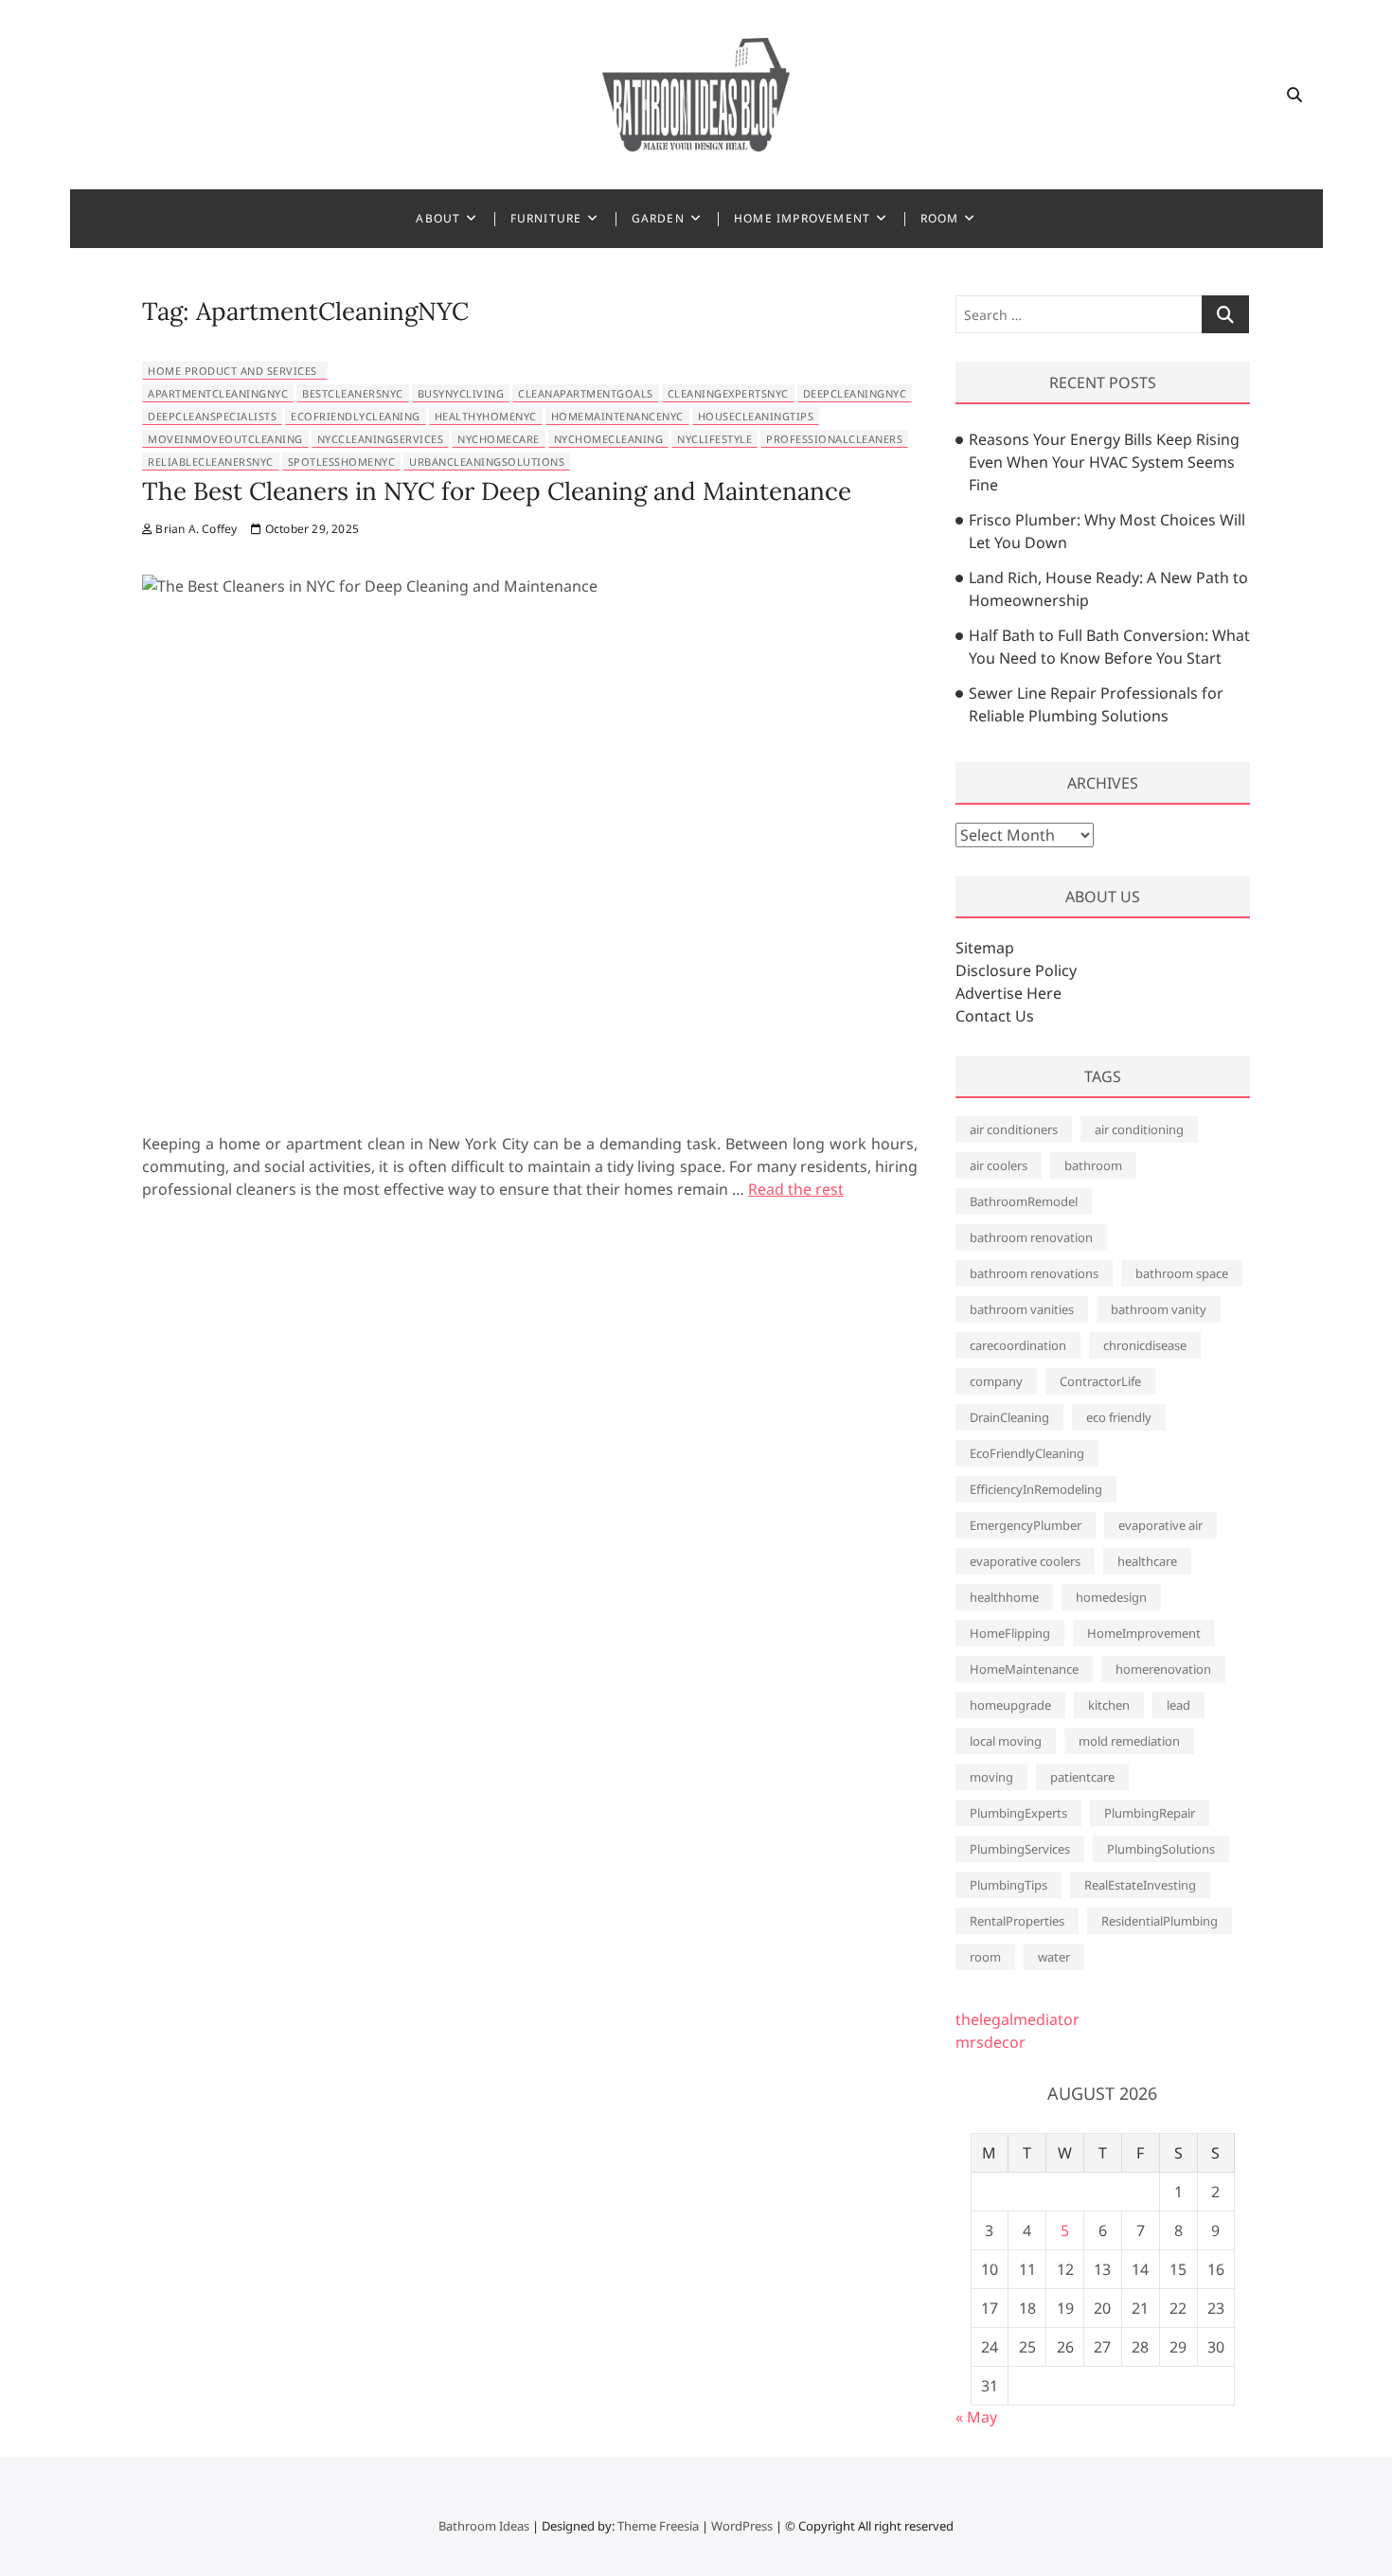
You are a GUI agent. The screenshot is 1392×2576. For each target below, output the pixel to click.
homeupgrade (1010, 1705)
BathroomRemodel (1024, 1201)
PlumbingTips (1008, 1885)
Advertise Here (1008, 993)
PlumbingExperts (1018, 1813)
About (438, 218)
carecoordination (1018, 1345)
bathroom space (1182, 1273)
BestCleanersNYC (353, 393)
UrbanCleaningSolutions (487, 462)
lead (1178, 1705)
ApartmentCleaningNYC (218, 393)
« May (976, 2417)
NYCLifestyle (714, 439)
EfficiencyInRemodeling (1036, 1489)
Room (940, 218)
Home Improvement (802, 218)
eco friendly (1119, 1417)
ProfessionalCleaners (834, 439)
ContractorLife (1100, 1381)
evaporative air (1160, 1525)
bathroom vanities (1022, 1309)
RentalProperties (1017, 1921)
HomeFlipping (1010, 1633)
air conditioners (1014, 1129)
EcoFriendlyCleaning (356, 416)
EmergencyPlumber (1026, 1525)
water (1054, 1957)
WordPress (742, 2526)
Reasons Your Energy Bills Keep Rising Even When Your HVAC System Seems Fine (1104, 462)
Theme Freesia (658, 2526)
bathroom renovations (1034, 1273)
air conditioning (1139, 1129)
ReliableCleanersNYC (211, 462)
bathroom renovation (1031, 1237)
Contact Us (995, 1016)
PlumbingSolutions (1161, 1849)
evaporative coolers (1025, 1561)
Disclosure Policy (1016, 970)
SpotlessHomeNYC (342, 462)
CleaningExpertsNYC (728, 393)
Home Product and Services (232, 371)
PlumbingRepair (1150, 1813)
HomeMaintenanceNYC (617, 416)
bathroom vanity (1159, 1309)
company (996, 1381)
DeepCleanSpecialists (212, 416)
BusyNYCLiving (461, 393)
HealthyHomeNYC (486, 416)
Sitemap (985, 948)
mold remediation (1129, 1741)
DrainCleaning (1009, 1417)
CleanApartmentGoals (586, 393)
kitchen (1109, 1705)
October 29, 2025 (311, 529)
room (985, 1957)
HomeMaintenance (1024, 1669)
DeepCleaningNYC (855, 393)
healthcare (1147, 1561)
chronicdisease (1145, 1345)
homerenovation (1163, 1669)
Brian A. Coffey (195, 529)
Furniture (546, 218)
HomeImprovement (1144, 1633)
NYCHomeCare (499, 439)
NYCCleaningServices (381, 439)
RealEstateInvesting (1140, 1885)
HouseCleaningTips (756, 416)
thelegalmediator (1017, 2019)
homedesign (1111, 1597)
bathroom (1093, 1165)
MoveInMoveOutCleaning (225, 439)
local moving (1006, 1741)
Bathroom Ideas (484, 2526)
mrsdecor (990, 2042)
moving (991, 1777)
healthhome (1004, 1597)
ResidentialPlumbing (1160, 1921)
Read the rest (796, 1189)
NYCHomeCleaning (609, 439)
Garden (658, 218)
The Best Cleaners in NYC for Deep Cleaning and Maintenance (497, 491)
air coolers (999, 1165)
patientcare (1082, 1777)
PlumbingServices (1020, 1849)
